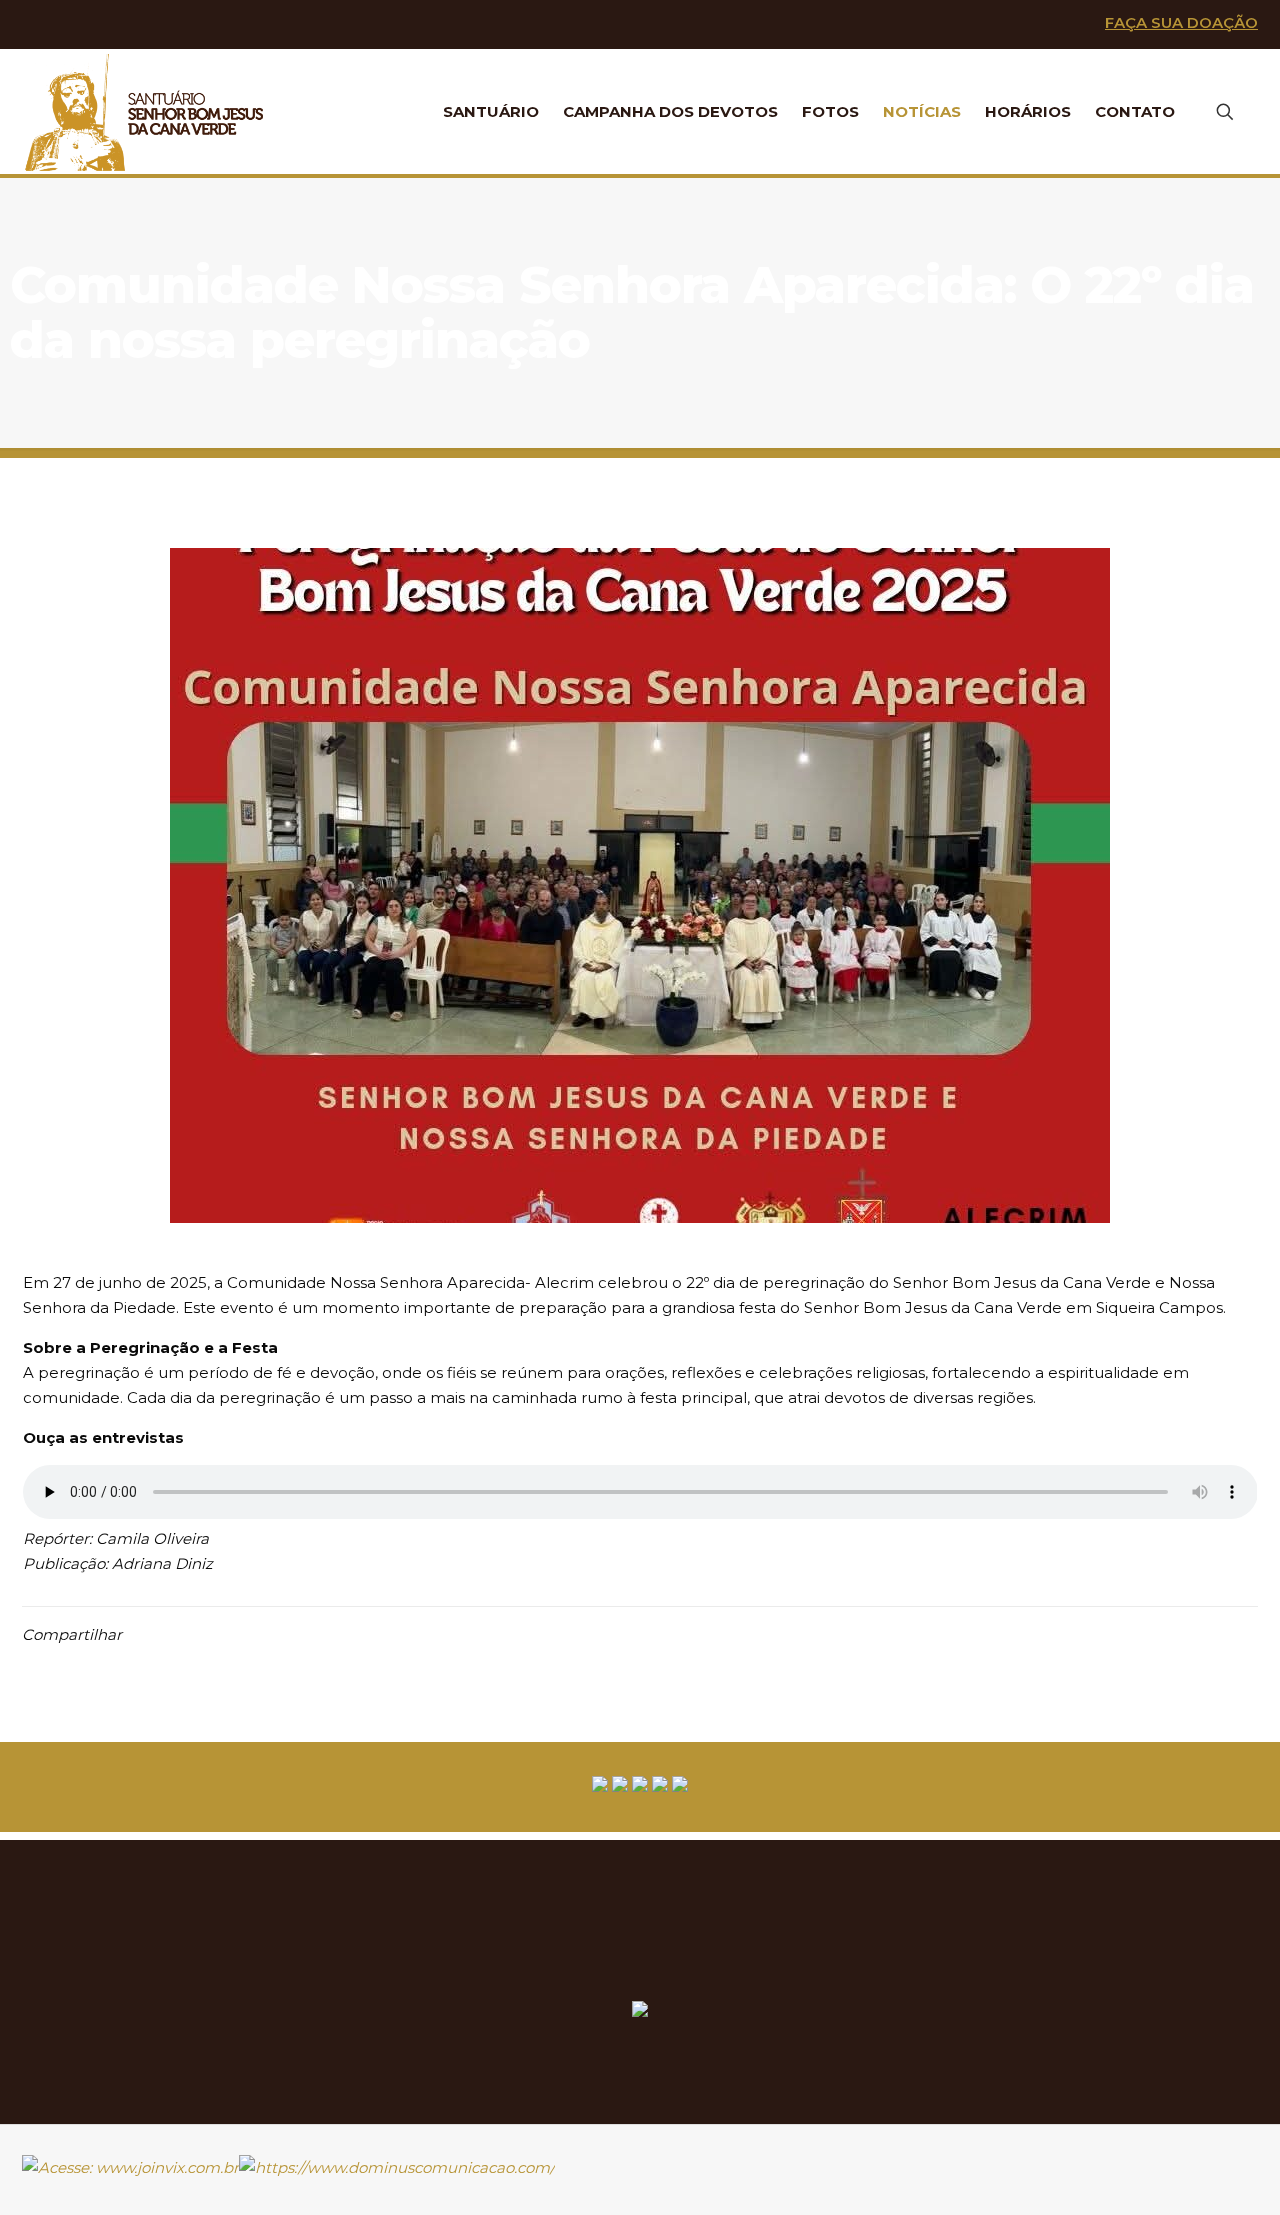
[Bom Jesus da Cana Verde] (145, 111)
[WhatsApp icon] (38, 25)
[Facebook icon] (71, 25)
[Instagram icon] (136, 25)
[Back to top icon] (1250, 2158)
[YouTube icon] (103, 25)
